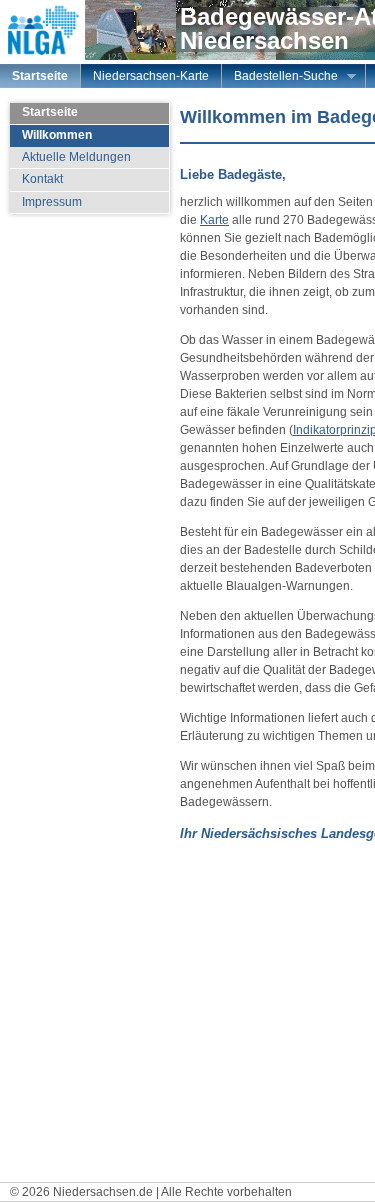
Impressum (52, 202)
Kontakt (42, 179)
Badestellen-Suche (280, 78)
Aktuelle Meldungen (76, 157)
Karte (214, 220)
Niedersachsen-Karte (151, 76)
